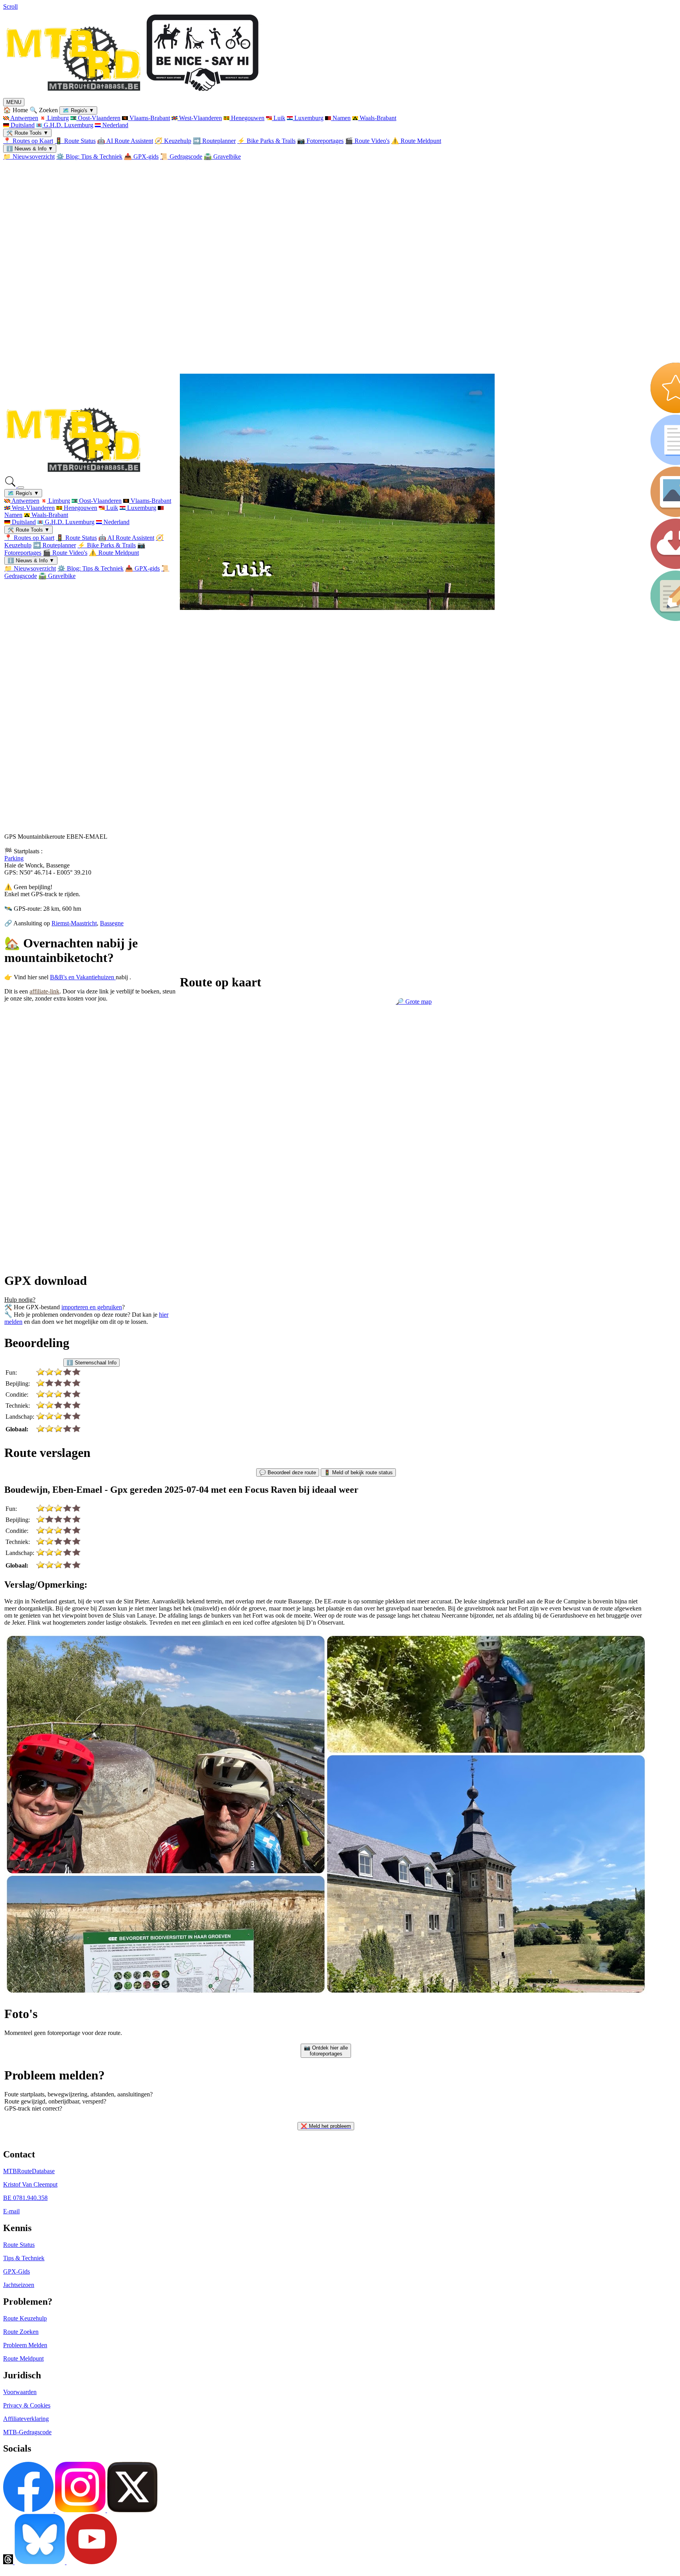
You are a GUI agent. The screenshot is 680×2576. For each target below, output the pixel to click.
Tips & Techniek (24, 2258)
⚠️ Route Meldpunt (416, 141)
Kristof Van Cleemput (30, 2184)
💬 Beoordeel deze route (288, 1472)
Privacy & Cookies (27, 2405)
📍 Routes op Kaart (28, 141)
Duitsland (22, 125)
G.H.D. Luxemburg (68, 125)
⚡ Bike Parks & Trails (266, 141)
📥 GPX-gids (141, 157)
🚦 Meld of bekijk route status (358, 1472)
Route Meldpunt (23, 2358)
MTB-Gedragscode (27, 2432)
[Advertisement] (58, 1090)
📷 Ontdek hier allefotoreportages (326, 2051)
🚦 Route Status (75, 141)
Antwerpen (24, 118)
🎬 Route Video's (367, 141)
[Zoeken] (11, 485)
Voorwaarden (20, 2392)
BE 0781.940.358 (25, 2198)
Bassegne (112, 923)
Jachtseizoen (19, 2285)
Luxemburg (308, 118)
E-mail (11, 2211)
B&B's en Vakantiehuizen (83, 977)
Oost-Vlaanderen (98, 118)
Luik (279, 118)
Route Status (19, 2245)
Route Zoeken (21, 2332)
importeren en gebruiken (92, 1307)
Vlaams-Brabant (149, 118)
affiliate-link (44, 991)
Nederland (115, 125)
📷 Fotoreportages (320, 141)
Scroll (10, 6)
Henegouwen (247, 118)
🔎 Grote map (414, 1002)
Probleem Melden (25, 2345)
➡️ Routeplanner (214, 141)
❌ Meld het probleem (326, 2126)
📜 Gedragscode (181, 157)
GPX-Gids (17, 2271)
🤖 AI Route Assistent (125, 141)
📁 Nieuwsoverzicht (29, 157)
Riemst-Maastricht (74, 923)
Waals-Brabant (377, 118)
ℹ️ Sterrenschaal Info (91, 1363)
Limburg (57, 118)
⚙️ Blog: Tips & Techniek (89, 157)
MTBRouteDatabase (29, 2171)
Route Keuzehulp (25, 2318)
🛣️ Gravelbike (222, 157)
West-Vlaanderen (200, 118)
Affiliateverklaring (26, 2419)
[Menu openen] (21, 487)
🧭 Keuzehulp (173, 141)
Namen (341, 118)
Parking (14, 858)
